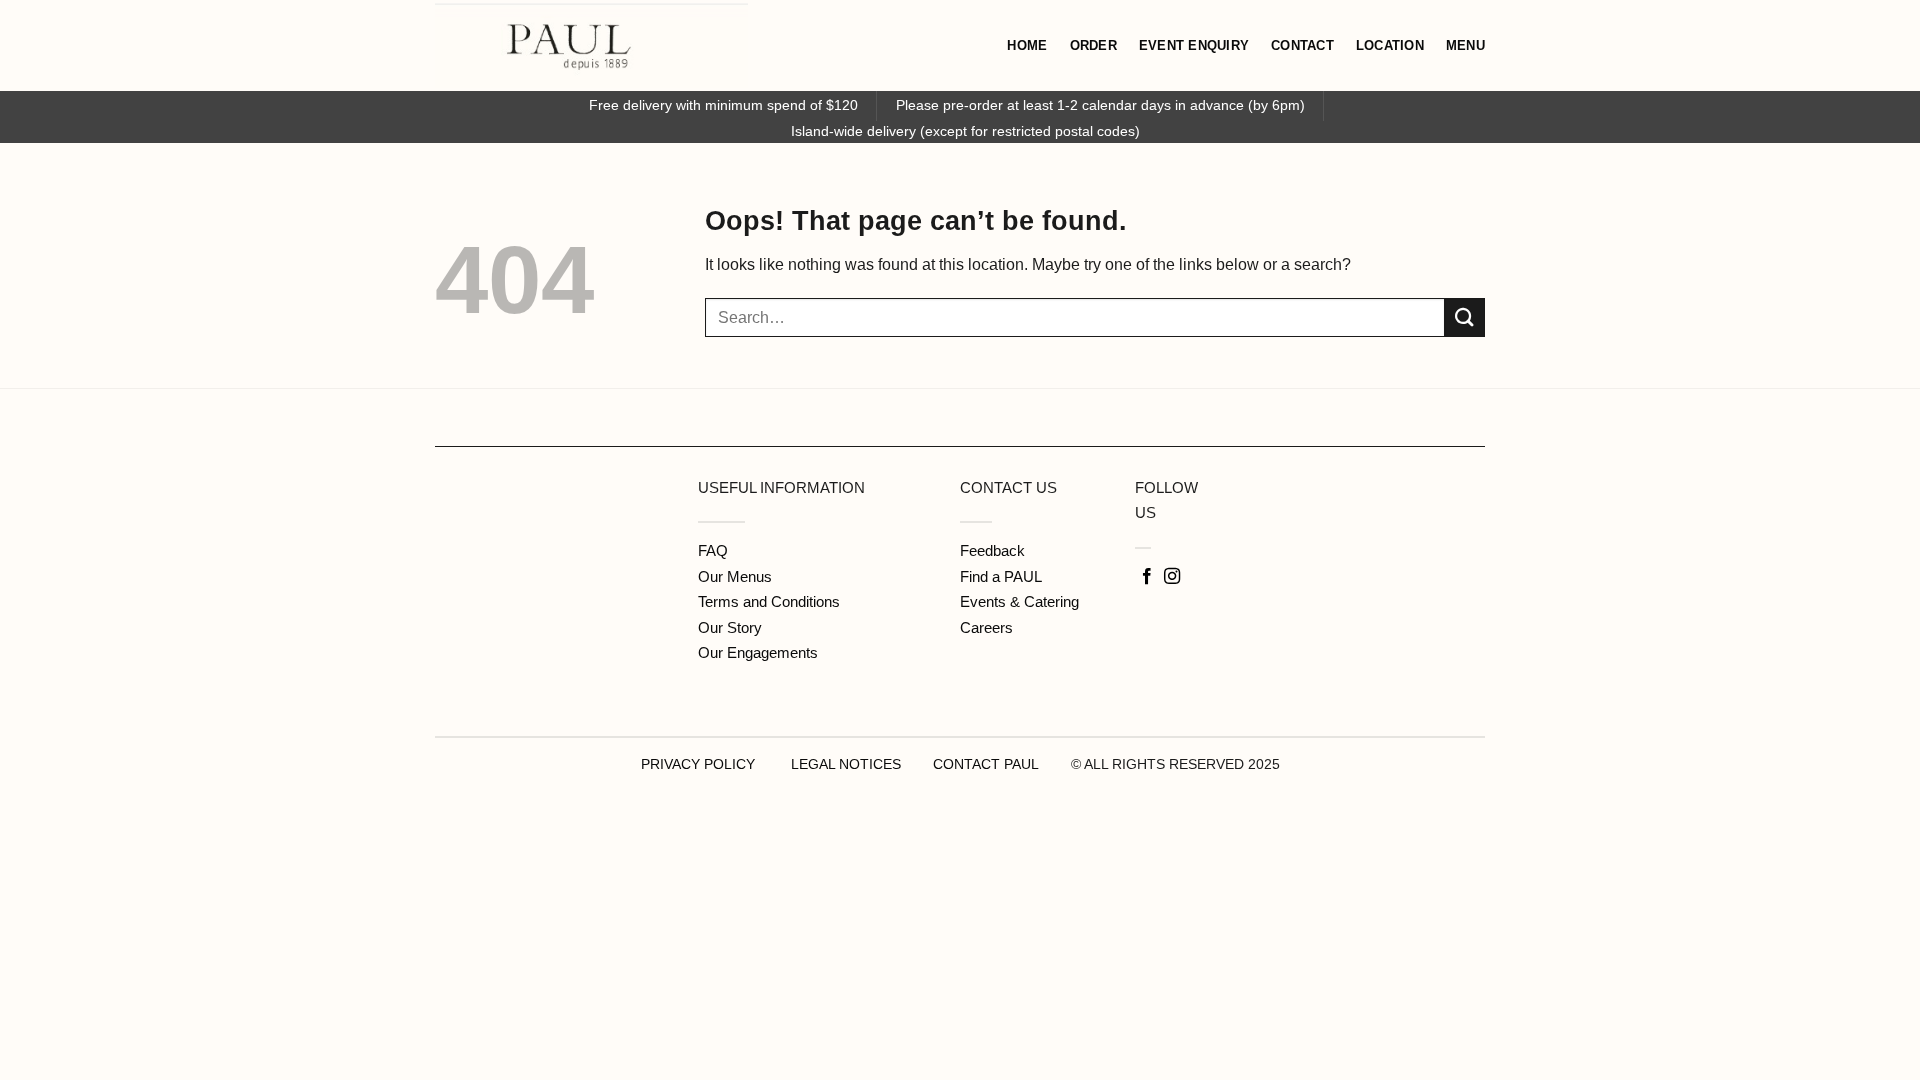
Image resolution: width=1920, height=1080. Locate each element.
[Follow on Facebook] (1147, 577)
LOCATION (1390, 45)
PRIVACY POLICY (698, 764)
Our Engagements (758, 652)
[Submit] (1465, 317)
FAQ (713, 550)
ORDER (1093, 45)
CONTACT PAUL (986, 764)
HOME (1027, 45)
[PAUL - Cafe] (687, 45)
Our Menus (735, 576)
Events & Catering (1019, 601)
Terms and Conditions (769, 601)
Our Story (730, 627)
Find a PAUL (1001, 576)
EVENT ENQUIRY (1194, 45)
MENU (1465, 45)
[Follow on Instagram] (1172, 577)
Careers (986, 627)
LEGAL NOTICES (846, 764)
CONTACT (1302, 45)
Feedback (992, 550)
